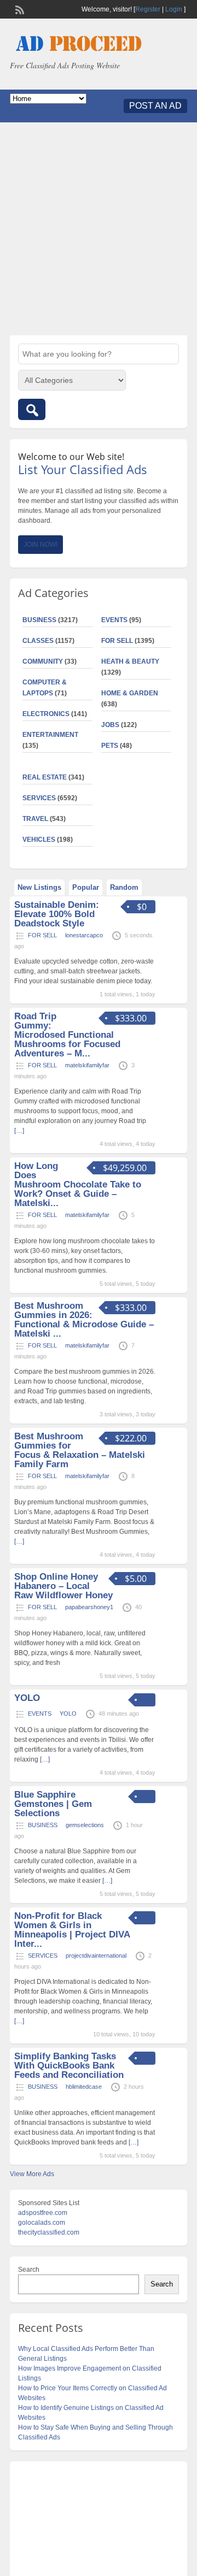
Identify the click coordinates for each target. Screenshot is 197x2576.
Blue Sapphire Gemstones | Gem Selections (53, 1804)
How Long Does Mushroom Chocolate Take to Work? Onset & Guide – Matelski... (78, 1184)
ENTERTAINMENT (50, 735)
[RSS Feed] (19, 9)
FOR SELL (117, 641)
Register (148, 9)
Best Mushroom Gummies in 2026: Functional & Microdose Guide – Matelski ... (84, 1320)
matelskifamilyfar (87, 1065)
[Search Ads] (32, 409)
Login (174, 9)
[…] (45, 1759)
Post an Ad (155, 106)
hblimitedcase (84, 2087)
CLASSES (38, 641)
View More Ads (32, 2174)
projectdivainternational (96, 1955)
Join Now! (40, 545)
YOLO (27, 1698)
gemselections (85, 1825)
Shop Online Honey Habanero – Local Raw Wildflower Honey (63, 1586)
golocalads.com (42, 2223)
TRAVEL (35, 819)
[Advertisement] (99, 229)
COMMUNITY (43, 661)
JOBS (110, 725)
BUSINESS (39, 620)
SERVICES (39, 798)
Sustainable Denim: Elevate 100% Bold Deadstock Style (57, 914)
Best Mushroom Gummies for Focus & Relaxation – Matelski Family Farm (80, 1450)
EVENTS (114, 620)
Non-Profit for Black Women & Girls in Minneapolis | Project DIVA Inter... (72, 1930)
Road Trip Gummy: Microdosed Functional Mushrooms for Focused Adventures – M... (67, 1035)
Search (29, 2270)
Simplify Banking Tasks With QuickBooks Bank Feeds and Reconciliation (69, 2066)
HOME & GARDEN (130, 693)
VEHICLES (39, 840)
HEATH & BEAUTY (130, 661)
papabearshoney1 (89, 1607)
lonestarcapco (84, 935)
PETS (110, 746)
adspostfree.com (43, 2213)
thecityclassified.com (49, 2232)
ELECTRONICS (46, 714)
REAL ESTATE (45, 777)
